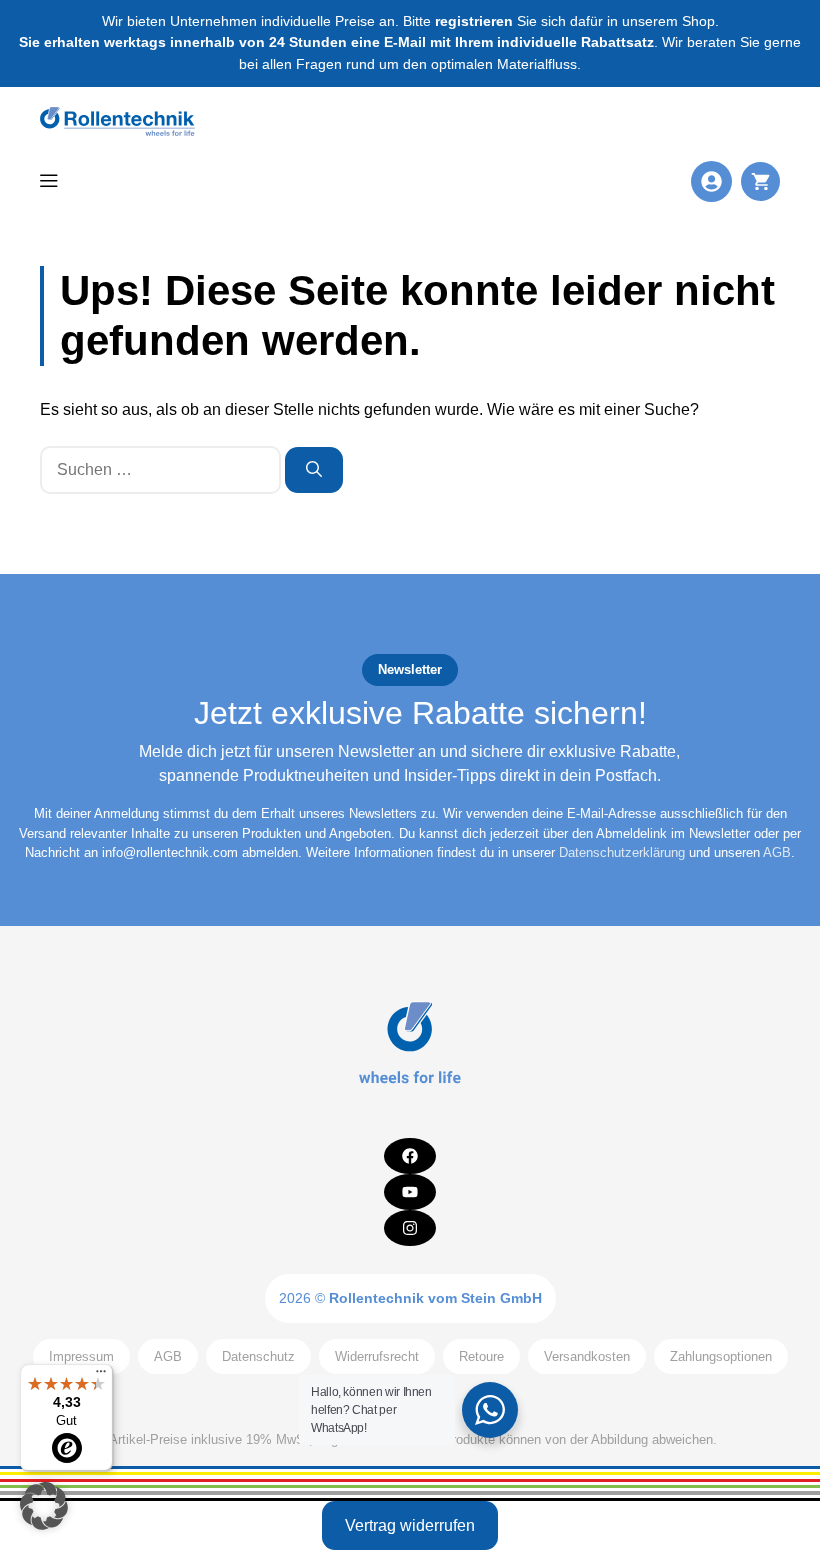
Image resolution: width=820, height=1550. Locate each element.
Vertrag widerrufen (410, 1525)
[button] (44, 1506)
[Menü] (101, 1376)
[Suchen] (314, 470)
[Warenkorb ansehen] (760, 181)
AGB (777, 852)
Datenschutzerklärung (622, 852)
